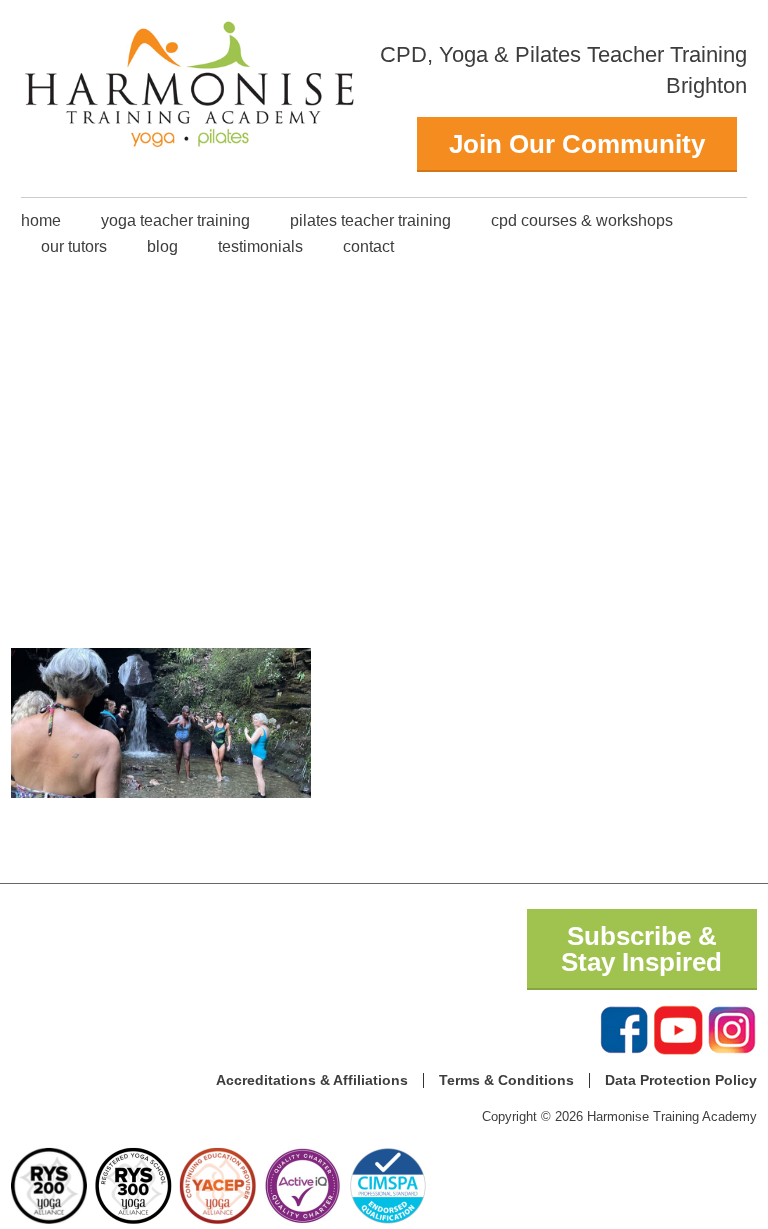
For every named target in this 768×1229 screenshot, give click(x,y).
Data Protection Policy (681, 1080)
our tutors (74, 246)
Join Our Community (577, 144)
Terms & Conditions (506, 1080)
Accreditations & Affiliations (312, 1080)
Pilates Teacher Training (370, 220)
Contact (368, 246)
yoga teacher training (175, 220)
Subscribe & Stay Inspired (641, 949)
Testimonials (260, 246)
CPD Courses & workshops (582, 220)
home (41, 220)
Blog (162, 246)
